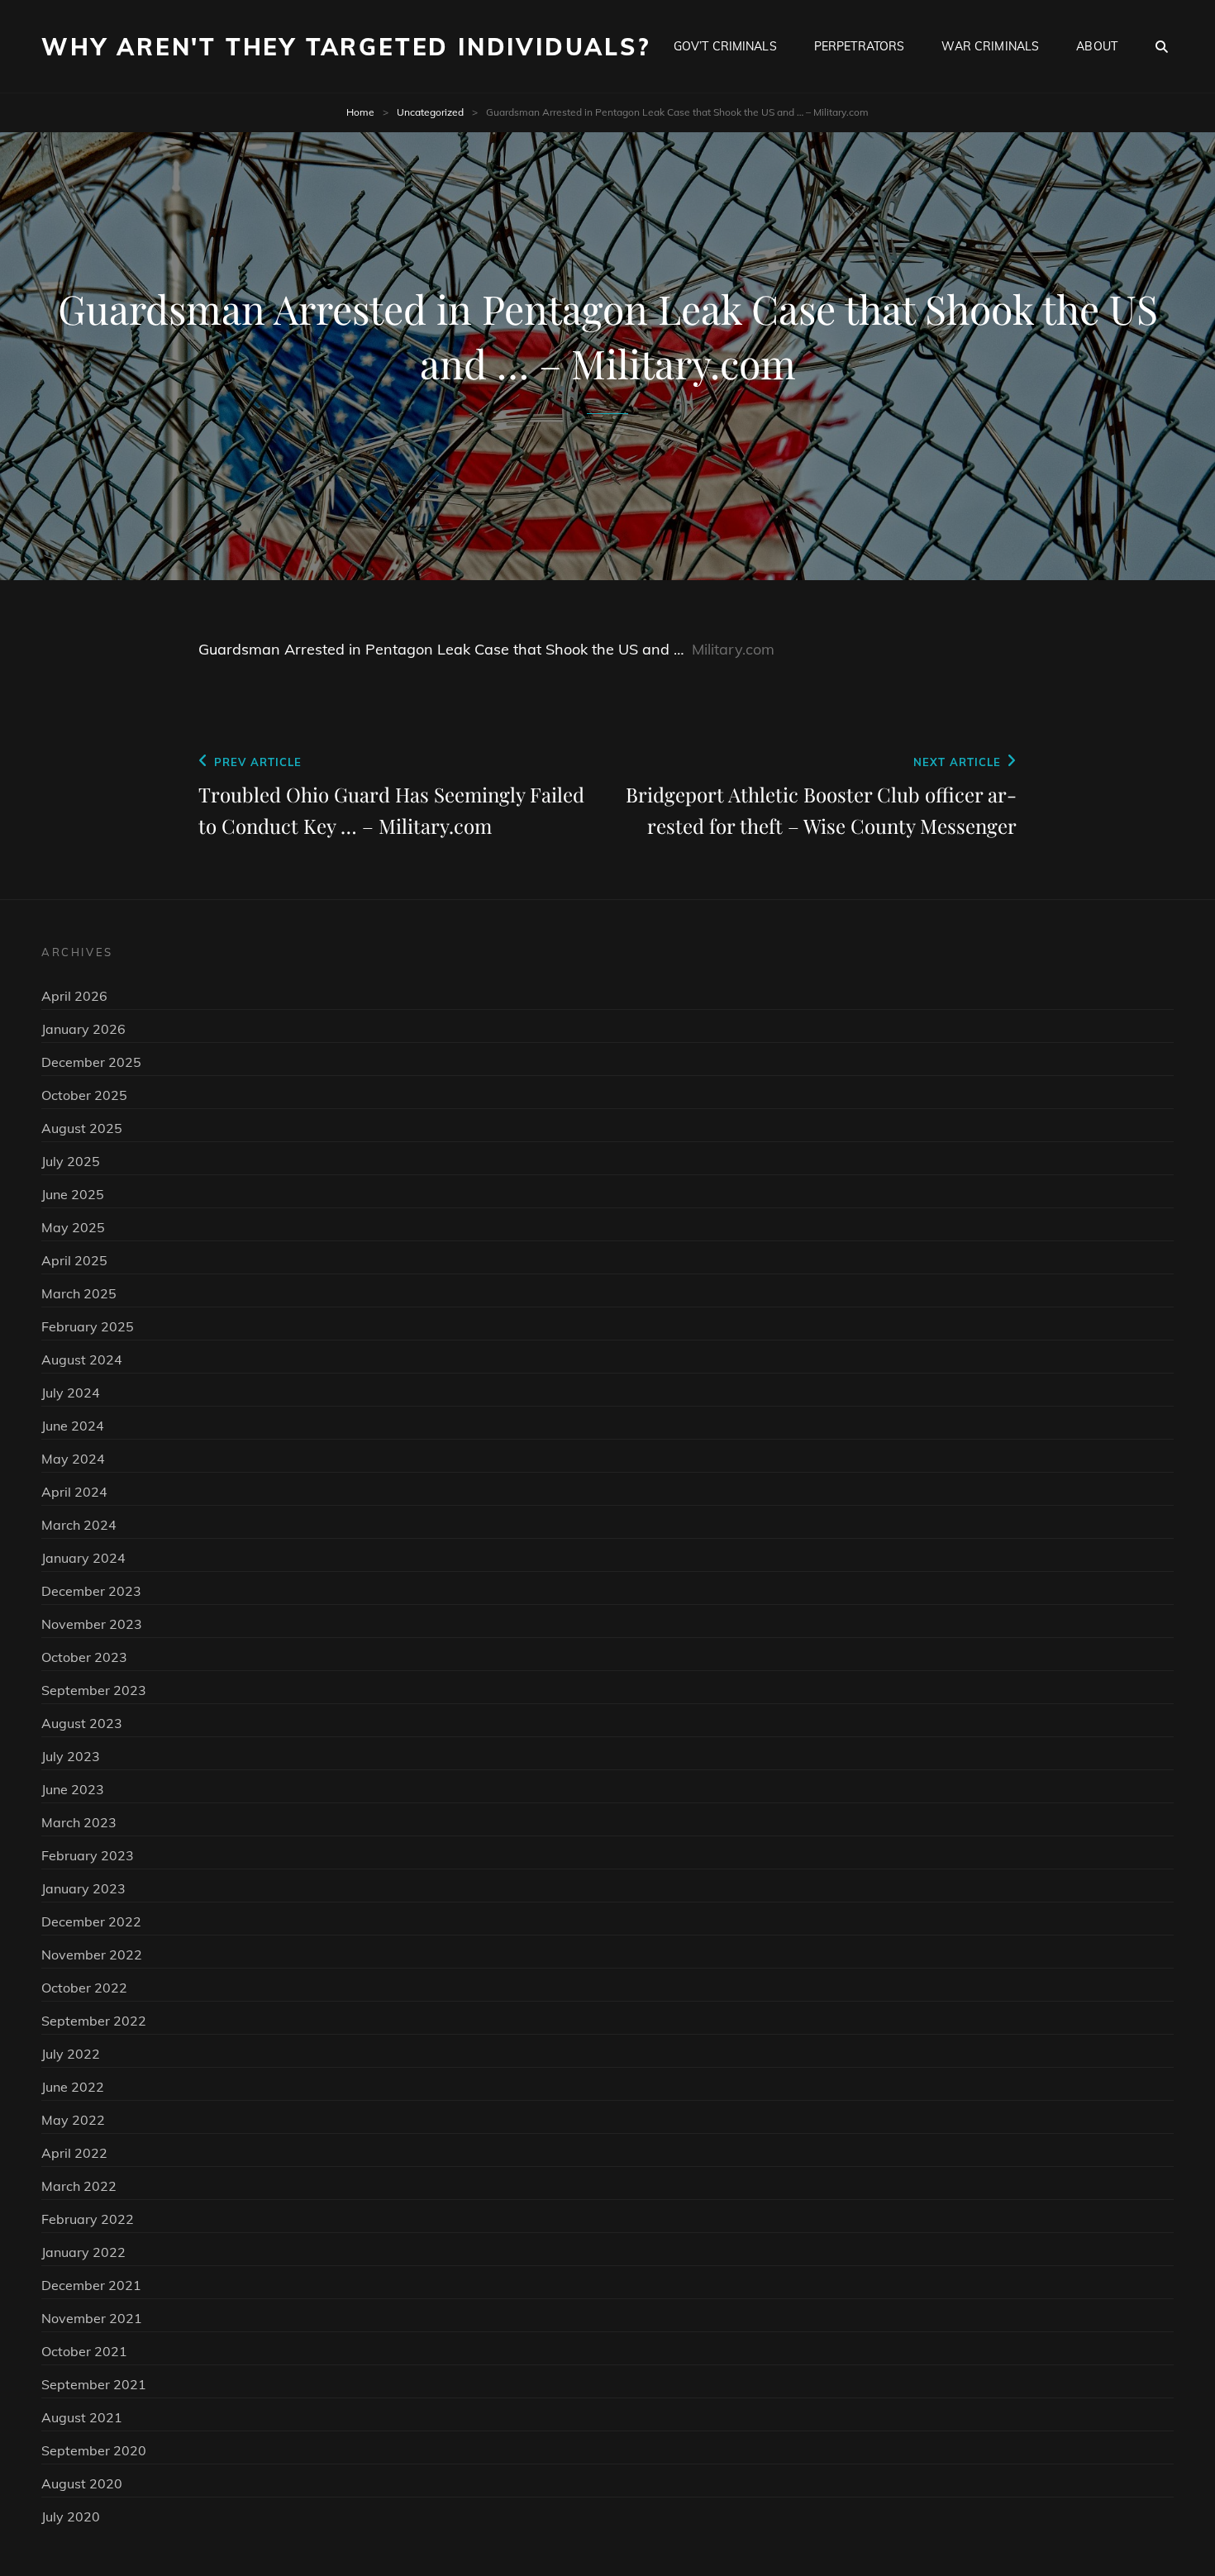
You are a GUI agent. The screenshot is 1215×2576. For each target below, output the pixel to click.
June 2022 (73, 2087)
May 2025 (73, 1227)
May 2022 (73, 2120)
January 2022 (83, 2252)
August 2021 (82, 2417)
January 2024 (83, 1558)
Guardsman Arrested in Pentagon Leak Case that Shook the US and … (441, 649)
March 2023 (79, 1822)
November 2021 (92, 2318)
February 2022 (88, 2219)
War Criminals (990, 46)
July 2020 (71, 2516)
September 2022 (94, 2021)
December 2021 (91, 2285)
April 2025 (74, 1260)
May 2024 (73, 1459)
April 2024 (74, 1492)
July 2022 (71, 2054)
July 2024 (71, 1393)
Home (360, 112)
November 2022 (92, 1955)
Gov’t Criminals (725, 46)
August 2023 (82, 1723)
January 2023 (83, 1888)
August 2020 (82, 2483)
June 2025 (73, 1194)
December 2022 (91, 1921)
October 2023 (84, 1657)
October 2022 (84, 1988)
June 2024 (73, 1426)
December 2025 (91, 1062)
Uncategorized (430, 112)
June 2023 (73, 1789)
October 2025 (84, 1095)
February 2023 (88, 1855)
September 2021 (94, 2384)
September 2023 (94, 1690)
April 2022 (74, 2153)
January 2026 (83, 1029)
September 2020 (94, 2450)
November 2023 (92, 1624)
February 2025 (88, 1326)
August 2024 (82, 1359)
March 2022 (79, 2186)
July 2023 (71, 1756)
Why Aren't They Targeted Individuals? (346, 47)
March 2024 (79, 1525)
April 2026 (74, 996)
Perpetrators (860, 46)
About (1097, 46)
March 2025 (79, 1293)
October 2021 (84, 2351)
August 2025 (82, 1128)
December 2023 (91, 1591)
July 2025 (71, 1161)
